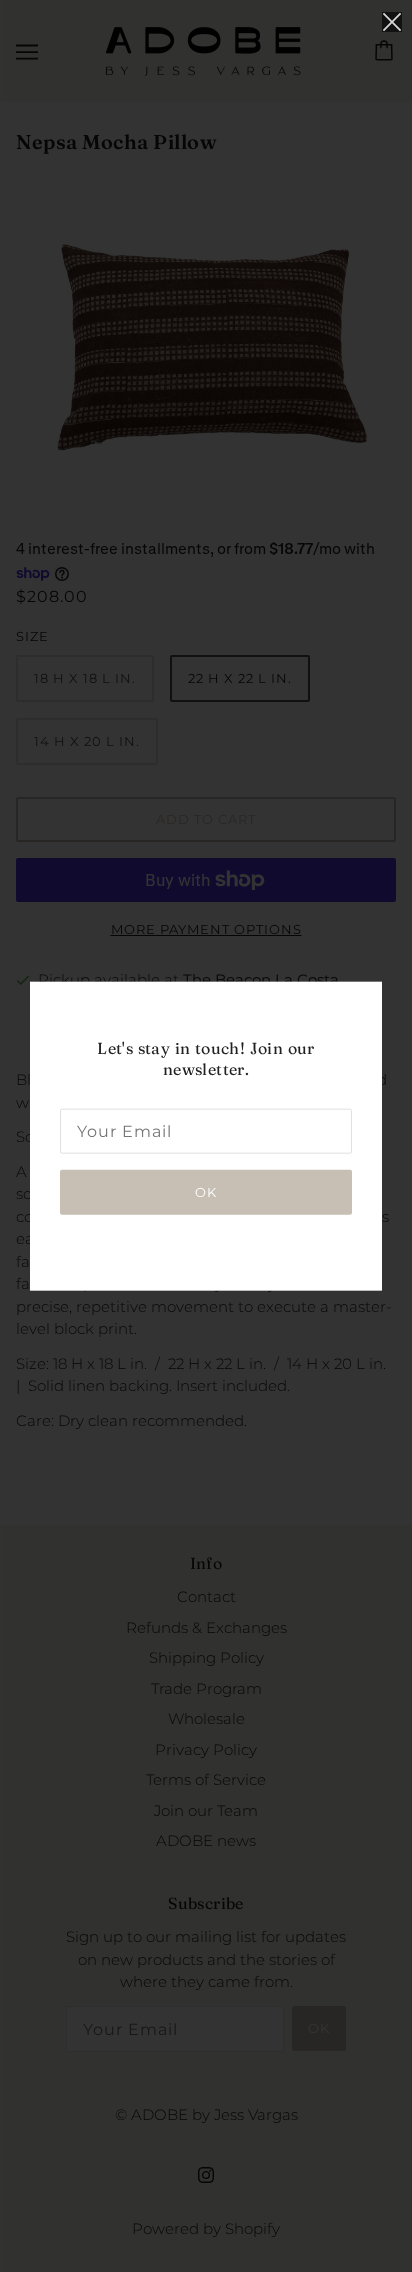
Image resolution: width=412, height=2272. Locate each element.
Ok (206, 1191)
